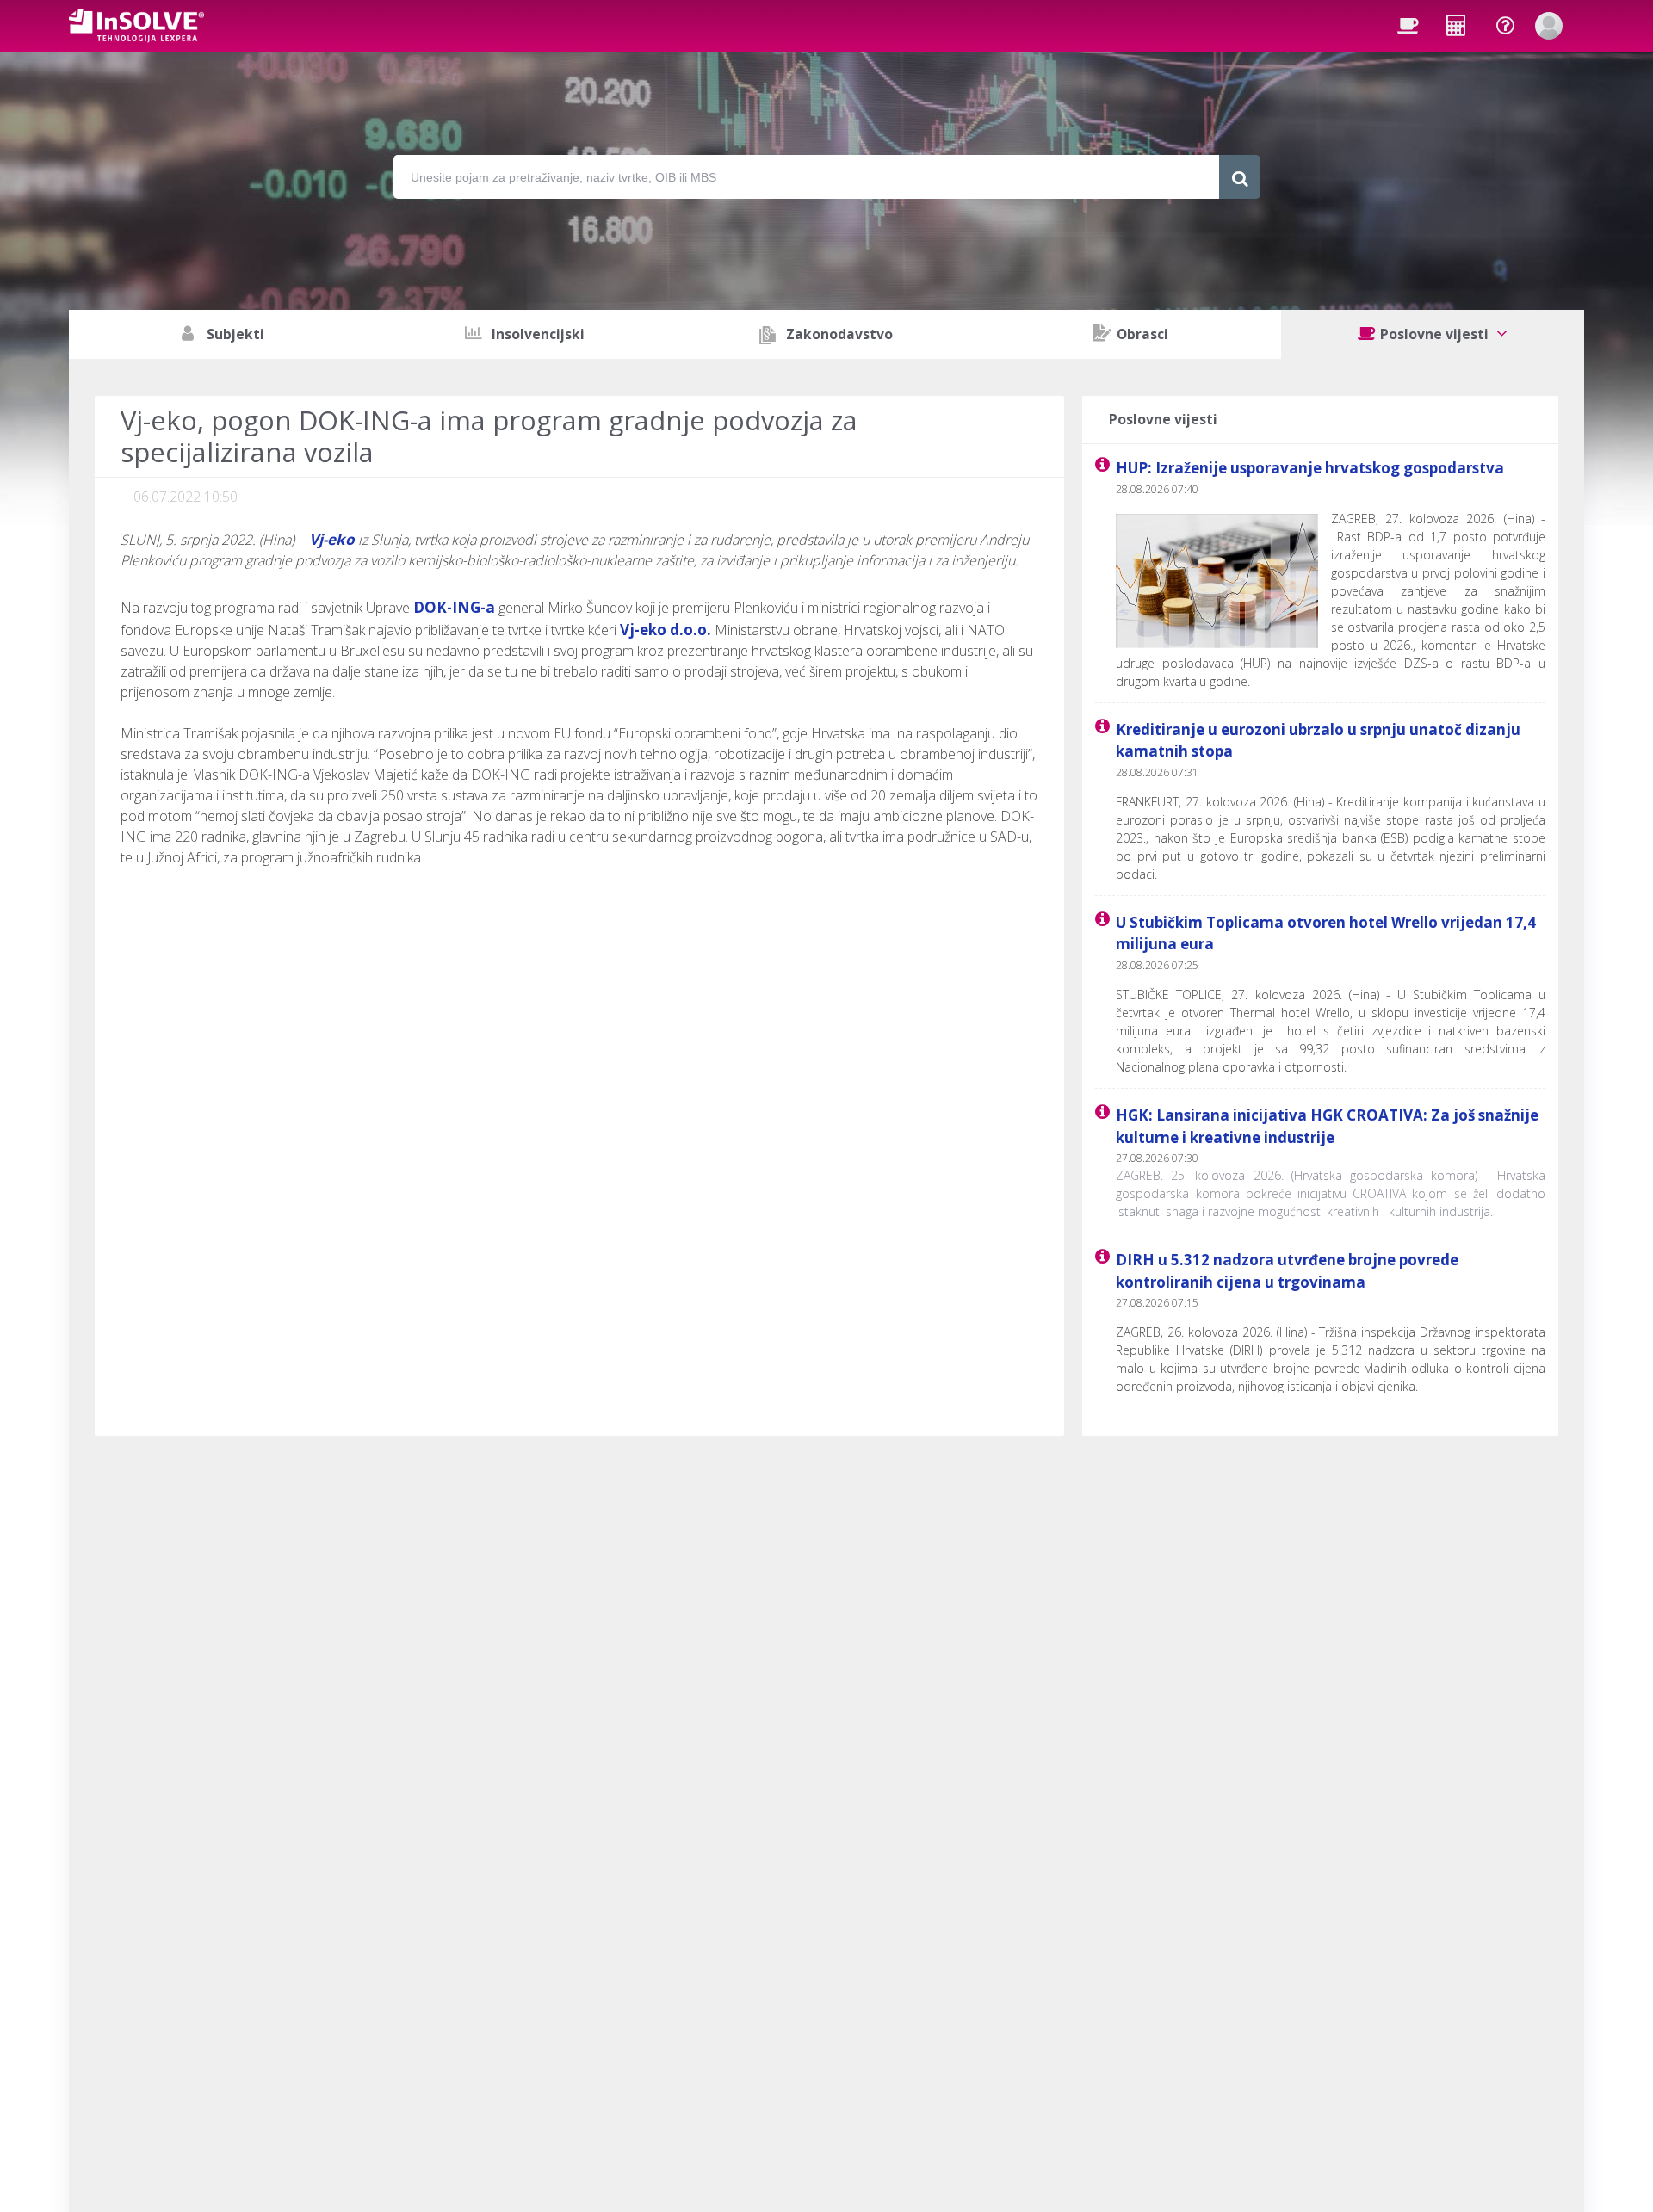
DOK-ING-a (454, 607)
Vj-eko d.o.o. (666, 630)
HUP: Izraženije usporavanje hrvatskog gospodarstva (1310, 468)
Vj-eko (332, 539)
